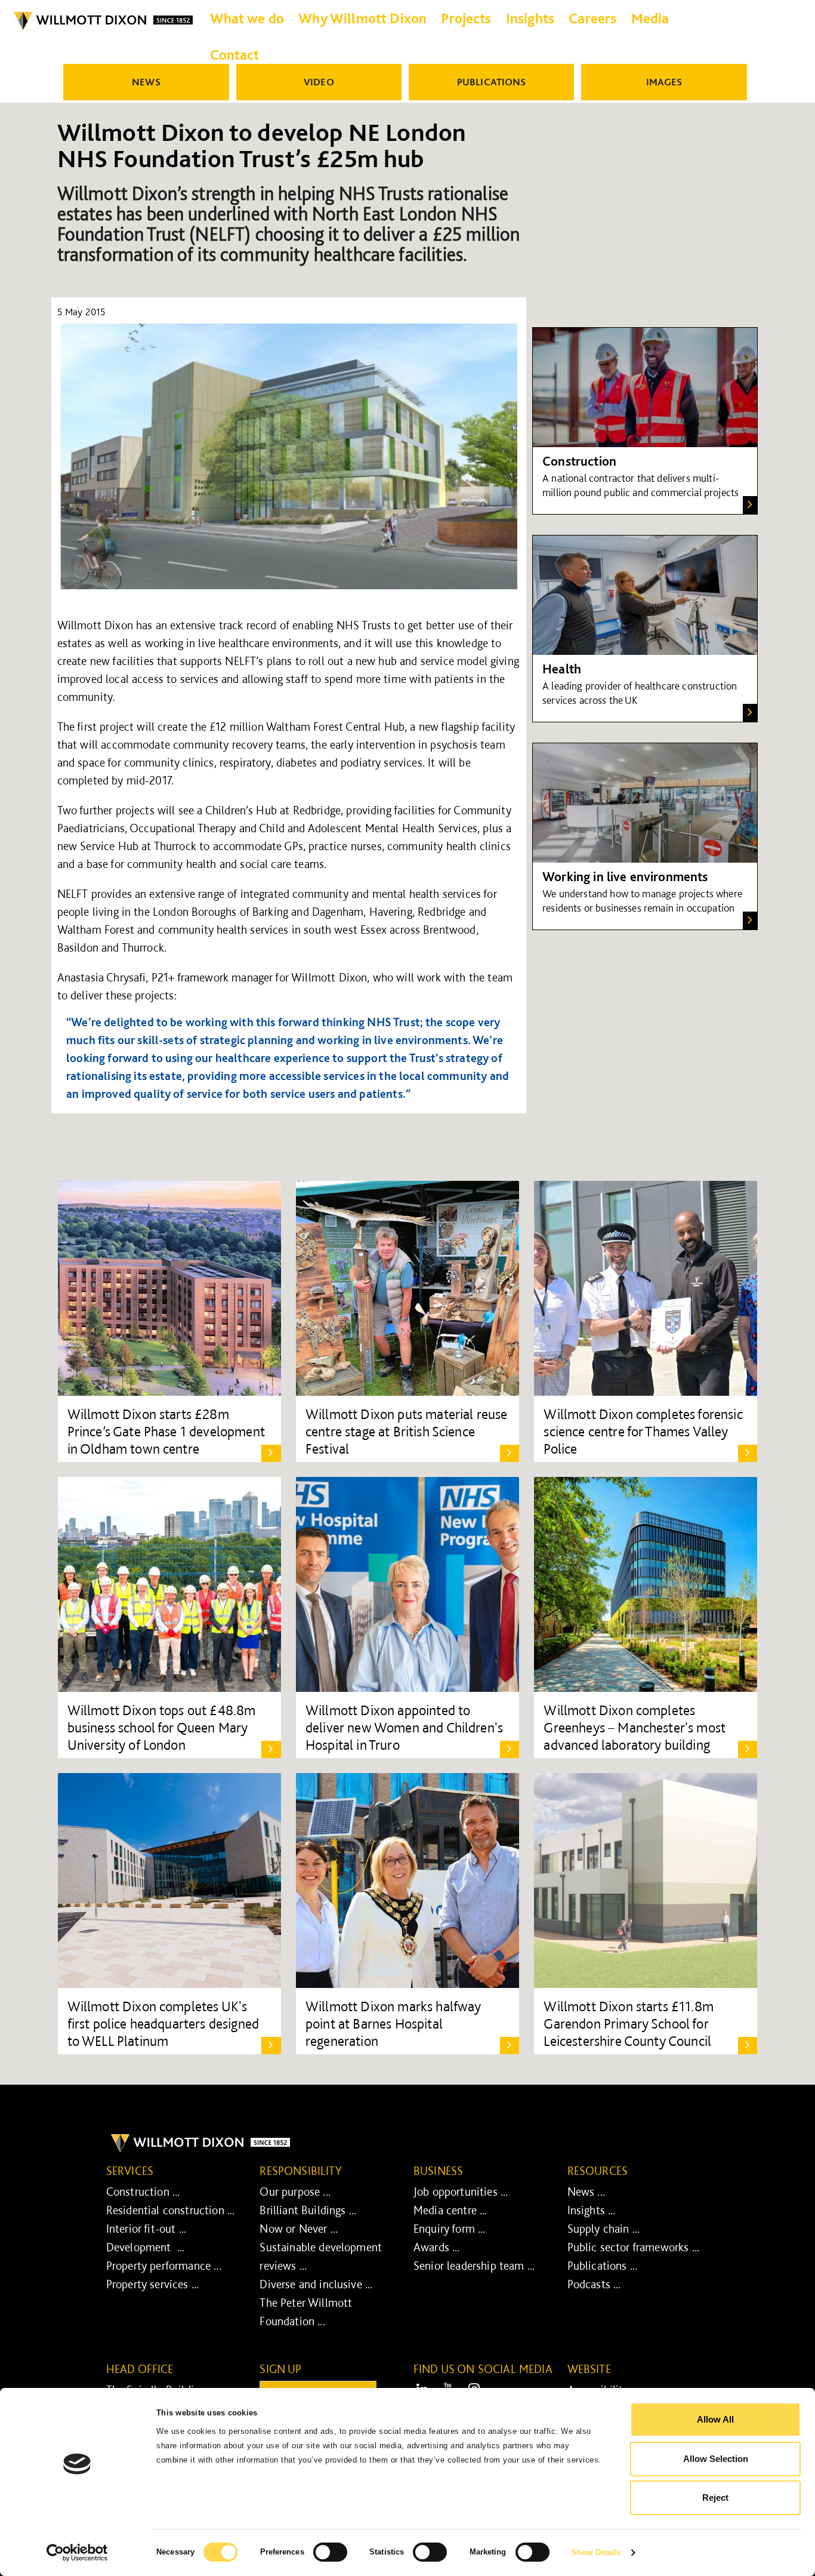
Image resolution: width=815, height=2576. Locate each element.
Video (319, 82)
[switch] (330, 2552)
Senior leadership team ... (474, 2266)
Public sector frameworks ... (633, 2247)
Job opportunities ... (461, 2192)
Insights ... (592, 2210)
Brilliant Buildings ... (308, 2210)
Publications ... (603, 2266)
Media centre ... (450, 2210)
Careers (592, 18)
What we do (247, 18)
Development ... (146, 2247)
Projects (466, 18)
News (146, 82)
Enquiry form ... (450, 2229)
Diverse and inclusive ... (316, 2284)
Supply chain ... (604, 2229)
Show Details (596, 2552)
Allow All (715, 2419)
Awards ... (437, 2247)
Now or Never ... (299, 2229)
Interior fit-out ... (146, 2229)
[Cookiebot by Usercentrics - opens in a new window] (77, 2553)
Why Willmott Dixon (362, 18)
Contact (235, 55)
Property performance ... (164, 2266)
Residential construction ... (170, 2210)
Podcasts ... (594, 2284)
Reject (715, 2497)
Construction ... (143, 2192)
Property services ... (152, 2284)
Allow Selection (716, 2459)
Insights (530, 18)
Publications (492, 82)
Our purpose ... (295, 2192)
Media (650, 18)
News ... (586, 2192)
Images (664, 82)
